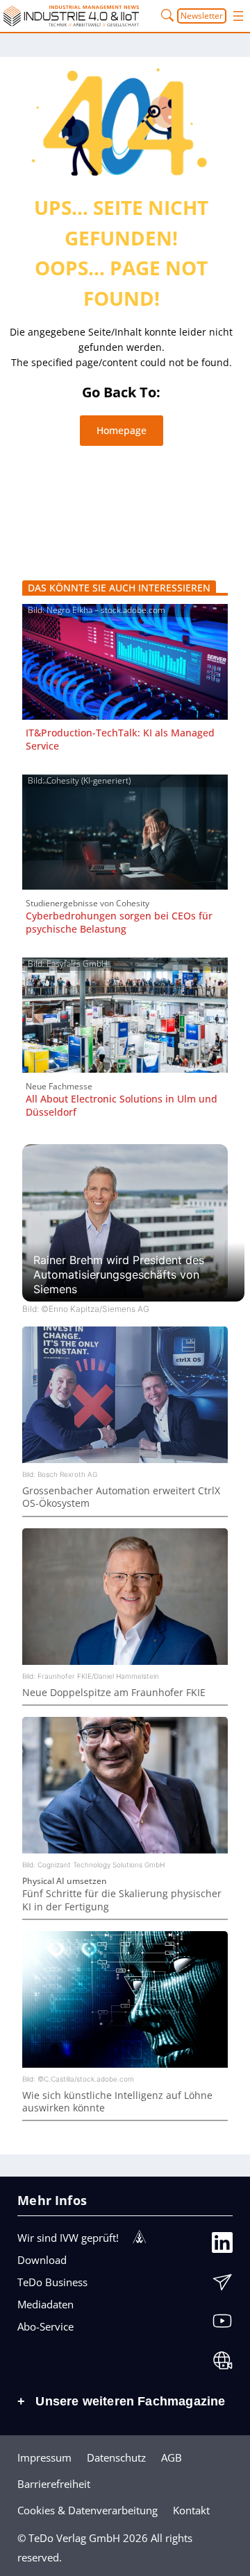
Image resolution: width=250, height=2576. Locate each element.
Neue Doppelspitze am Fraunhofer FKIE (114, 1692)
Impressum (44, 2457)
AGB (172, 2457)
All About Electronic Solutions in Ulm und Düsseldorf (122, 1105)
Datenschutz (116, 2457)
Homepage (122, 430)
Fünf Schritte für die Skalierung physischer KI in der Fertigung (122, 1900)
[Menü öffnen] (238, 16)
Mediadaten (45, 2304)
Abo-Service (45, 2326)
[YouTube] (222, 2324)
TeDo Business (52, 2282)
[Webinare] (222, 2363)
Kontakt (191, 2510)
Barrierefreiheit (54, 2484)
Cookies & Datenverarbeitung (87, 2510)
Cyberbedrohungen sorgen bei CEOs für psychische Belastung (119, 922)
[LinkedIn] (222, 2245)
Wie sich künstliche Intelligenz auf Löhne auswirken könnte (117, 2101)
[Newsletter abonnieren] (222, 2285)
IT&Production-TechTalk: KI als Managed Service (120, 739)
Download (42, 2260)
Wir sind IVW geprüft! (68, 2238)
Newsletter (202, 16)
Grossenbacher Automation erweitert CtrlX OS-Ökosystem (121, 1497)
